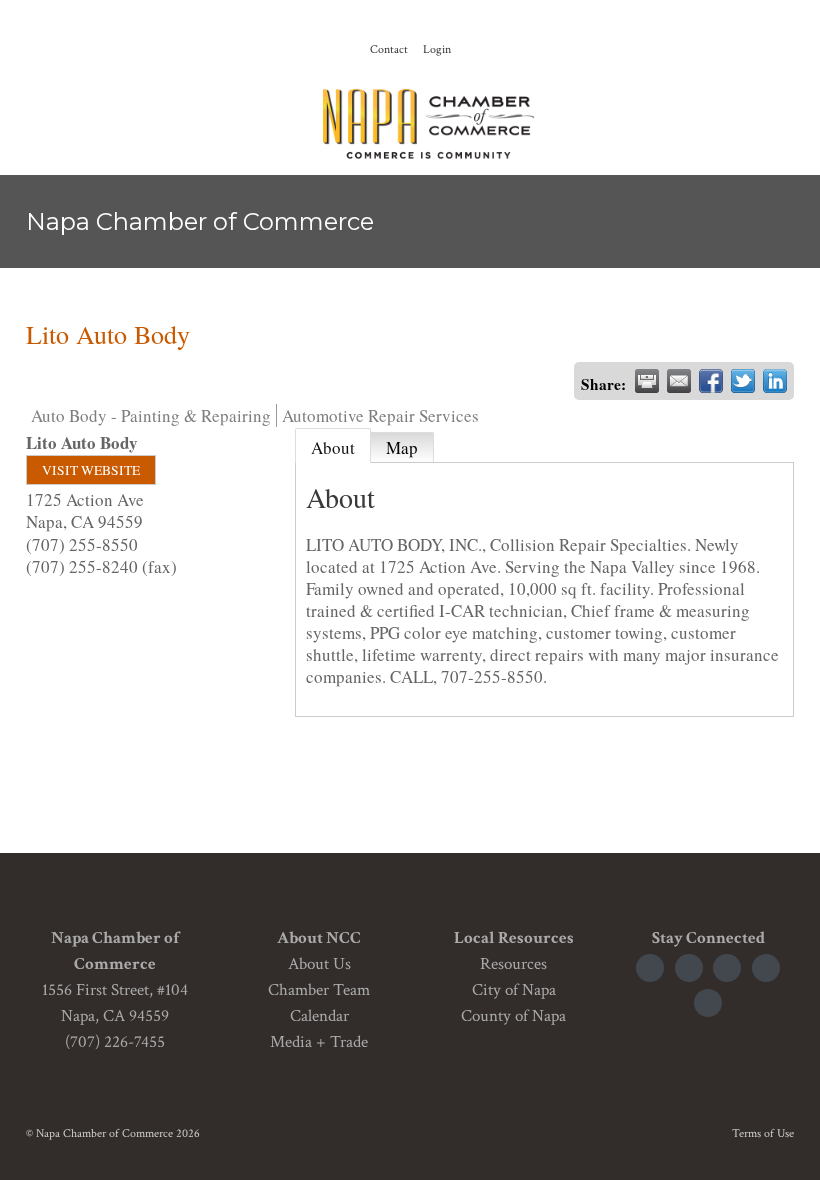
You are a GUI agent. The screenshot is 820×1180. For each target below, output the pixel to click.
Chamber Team (319, 990)
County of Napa (513, 1016)
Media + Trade (319, 1042)
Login (437, 49)
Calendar (319, 1016)
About (333, 447)
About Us (319, 964)
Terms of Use (763, 1133)
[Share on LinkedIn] (775, 381)
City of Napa (514, 990)
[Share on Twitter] (743, 381)
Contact (389, 49)
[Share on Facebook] (711, 381)
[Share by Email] (679, 381)
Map (402, 447)
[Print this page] (647, 381)
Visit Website (91, 470)
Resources (513, 964)
